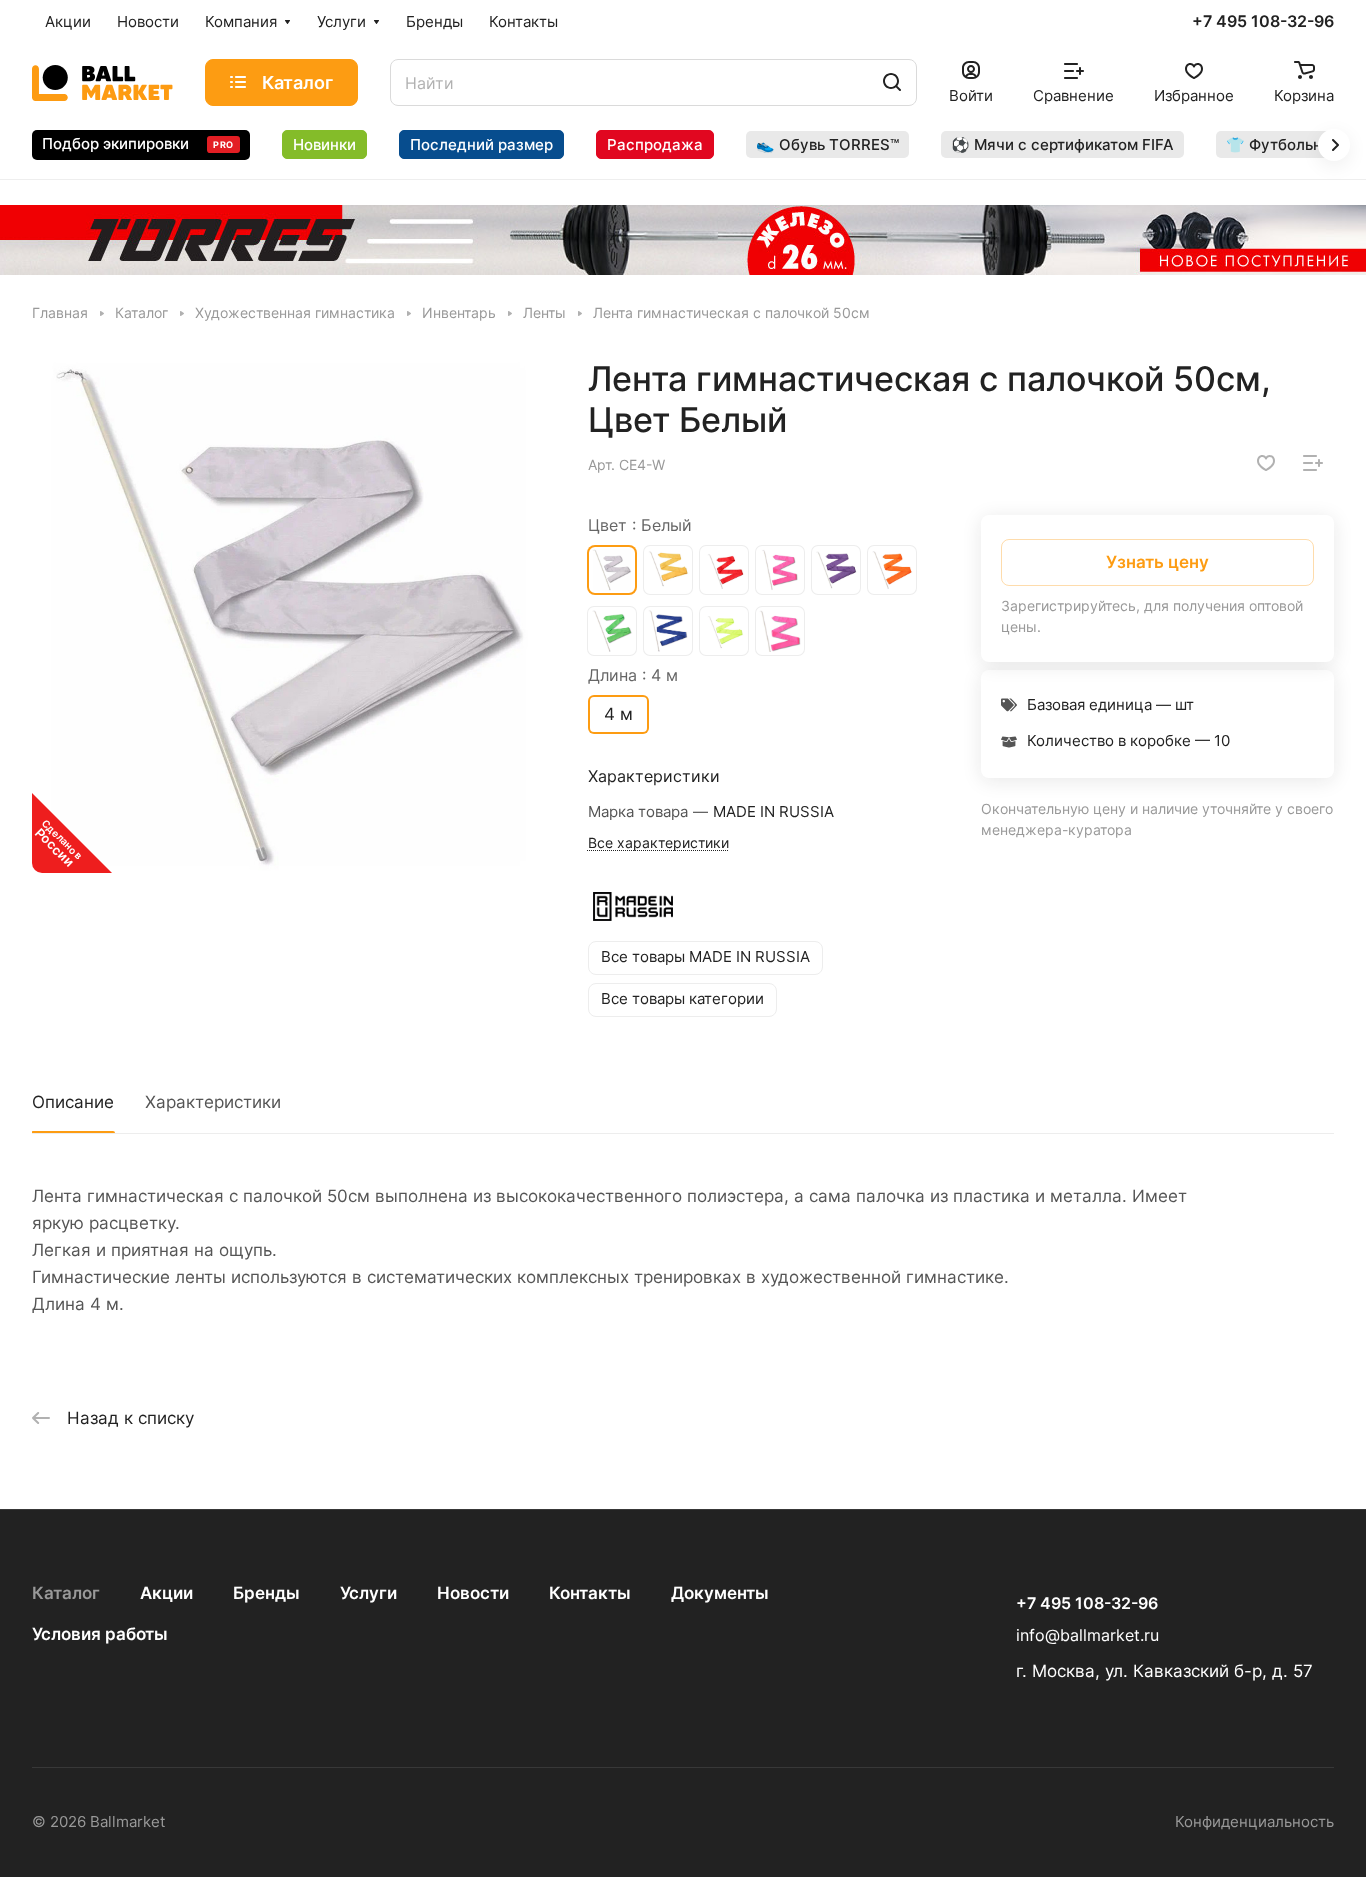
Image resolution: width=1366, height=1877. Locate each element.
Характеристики (213, 1102)
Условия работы (100, 1634)
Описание (73, 1102)
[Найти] (892, 82)
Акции (166, 1593)
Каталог (66, 1593)
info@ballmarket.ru (1087, 1635)
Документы (720, 1593)
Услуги (368, 1593)
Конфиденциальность (1254, 1822)
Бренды (266, 1593)
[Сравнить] (1313, 463)
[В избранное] (1266, 463)
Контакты (590, 1593)
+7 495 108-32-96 (1263, 22)
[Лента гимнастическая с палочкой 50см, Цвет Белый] (289, 615)
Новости (473, 1593)
